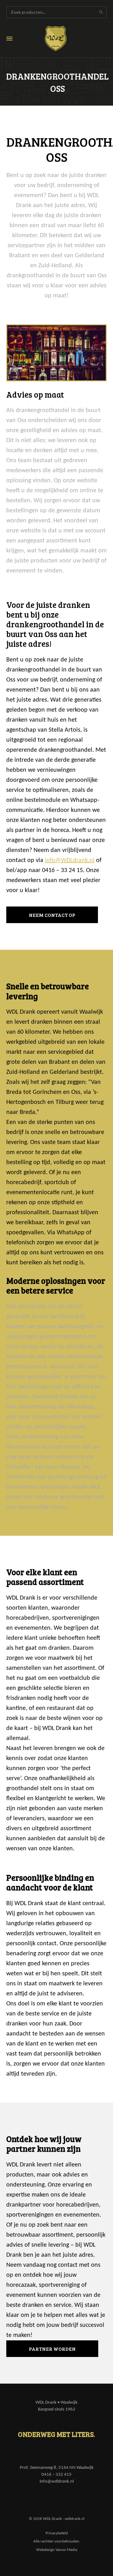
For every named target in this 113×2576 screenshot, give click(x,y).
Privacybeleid (57, 2533)
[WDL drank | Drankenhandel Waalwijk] (60, 39)
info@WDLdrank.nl (70, 860)
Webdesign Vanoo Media (57, 2550)
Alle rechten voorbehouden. (57, 2541)
